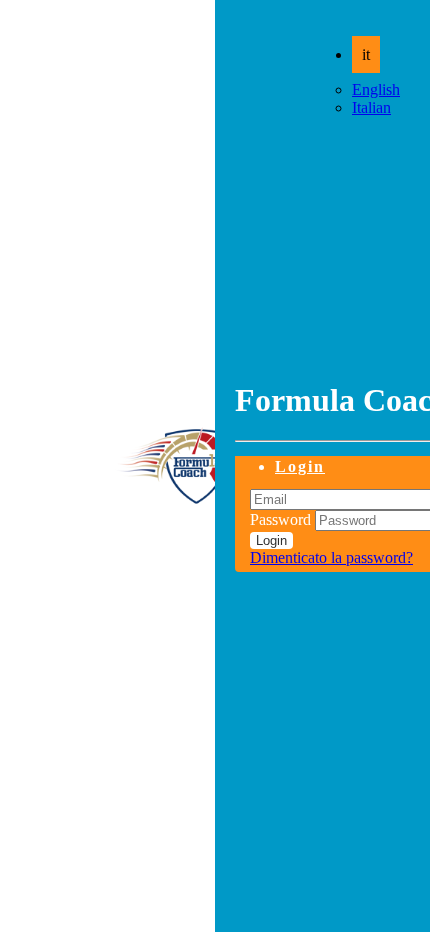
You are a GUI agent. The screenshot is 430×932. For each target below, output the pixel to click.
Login (300, 466)
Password (280, 519)
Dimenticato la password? (331, 557)
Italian (371, 107)
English (376, 89)
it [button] (366, 54)
